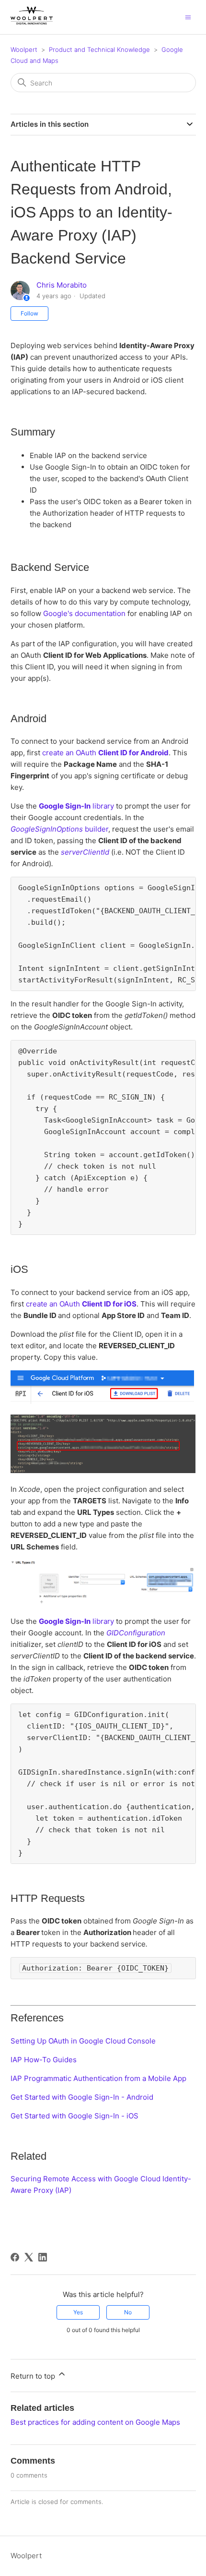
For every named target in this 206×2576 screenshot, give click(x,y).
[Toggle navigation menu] (188, 17)
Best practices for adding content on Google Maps (95, 2422)
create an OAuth (105, 753)
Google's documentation (84, 613)
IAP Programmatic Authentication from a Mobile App (98, 2078)
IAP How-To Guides (44, 2060)
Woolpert (24, 49)
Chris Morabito (62, 285)
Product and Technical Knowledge (99, 49)
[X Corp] (29, 2257)
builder (59, 829)
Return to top (34, 2376)
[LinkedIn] (43, 2257)
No (128, 2312)
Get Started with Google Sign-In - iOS (74, 2116)
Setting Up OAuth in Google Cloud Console (83, 2041)
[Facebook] (15, 2257)
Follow (29, 313)
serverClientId (85, 852)
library (76, 806)
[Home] (32, 22)
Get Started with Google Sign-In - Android (82, 2097)
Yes (78, 2312)
